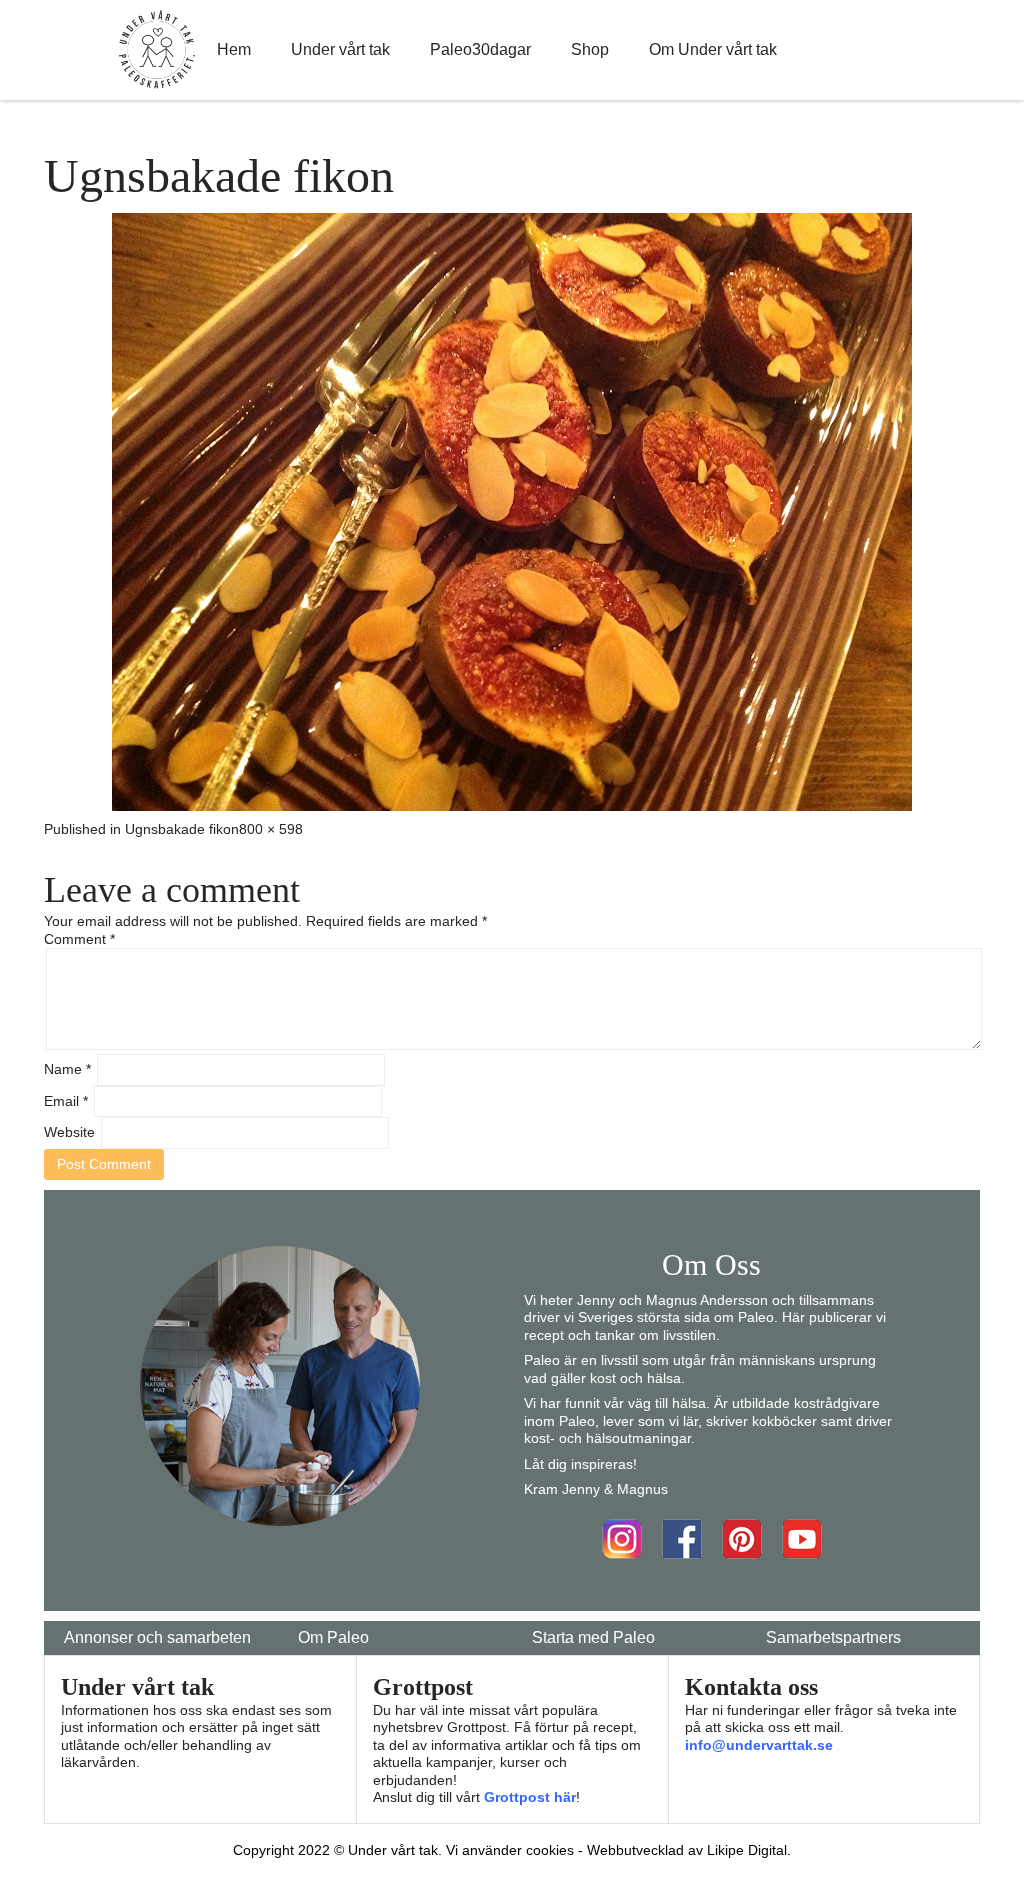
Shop (590, 49)
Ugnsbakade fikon (182, 829)
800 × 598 (271, 829)
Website (69, 1132)
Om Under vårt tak (713, 49)
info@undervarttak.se (759, 1745)
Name (67, 1069)
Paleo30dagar (480, 49)
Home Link (157, 50)
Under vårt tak (340, 49)
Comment (79, 939)
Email (66, 1101)
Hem (234, 49)
